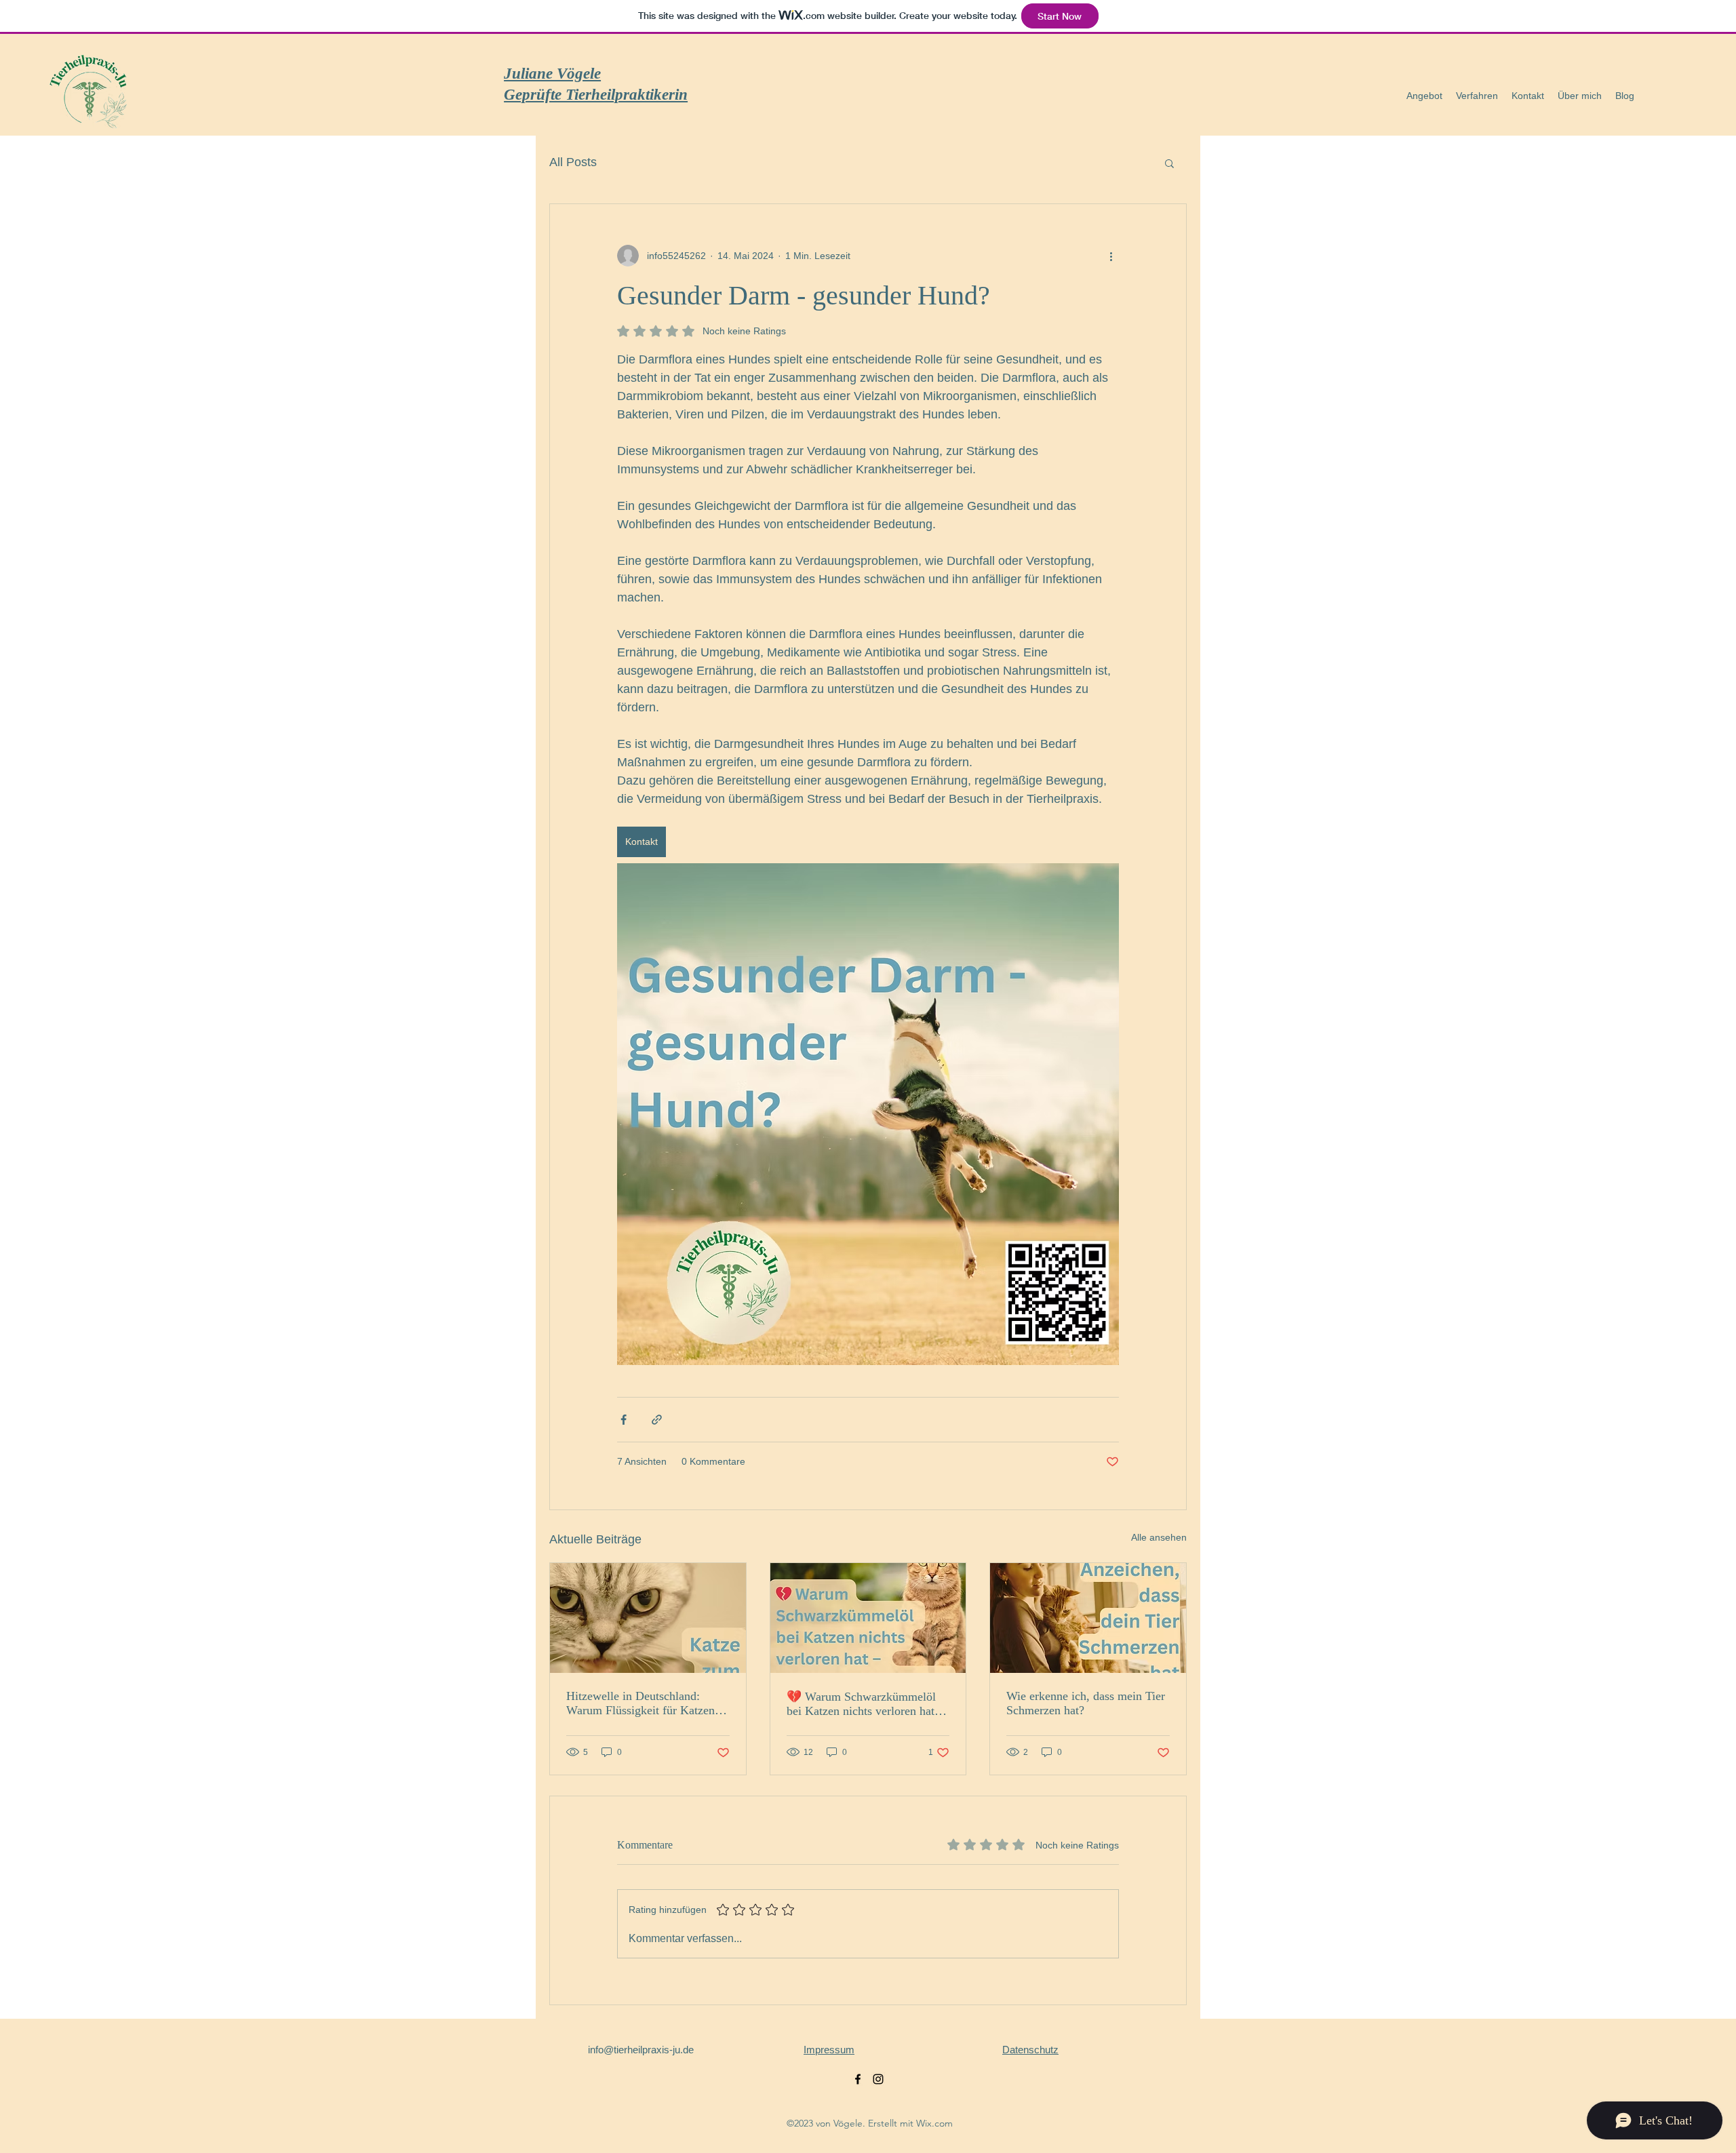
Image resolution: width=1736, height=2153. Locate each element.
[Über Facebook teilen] (624, 1420)
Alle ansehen (1159, 1537)
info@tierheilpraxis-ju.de (641, 2050)
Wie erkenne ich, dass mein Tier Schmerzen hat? (1086, 1703)
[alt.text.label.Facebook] (858, 2079)
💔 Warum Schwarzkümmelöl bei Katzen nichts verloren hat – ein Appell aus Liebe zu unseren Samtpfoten (866, 1704)
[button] (1424, 96)
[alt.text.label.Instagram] (878, 2079)
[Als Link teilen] (657, 1420)
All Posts (573, 162)
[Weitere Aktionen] (1111, 256)
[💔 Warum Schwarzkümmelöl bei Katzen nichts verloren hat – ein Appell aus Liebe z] (868, 1618)
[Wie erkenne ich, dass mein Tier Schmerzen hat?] (1088, 1618)
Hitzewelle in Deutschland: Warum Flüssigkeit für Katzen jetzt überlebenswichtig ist (640, 1703)
